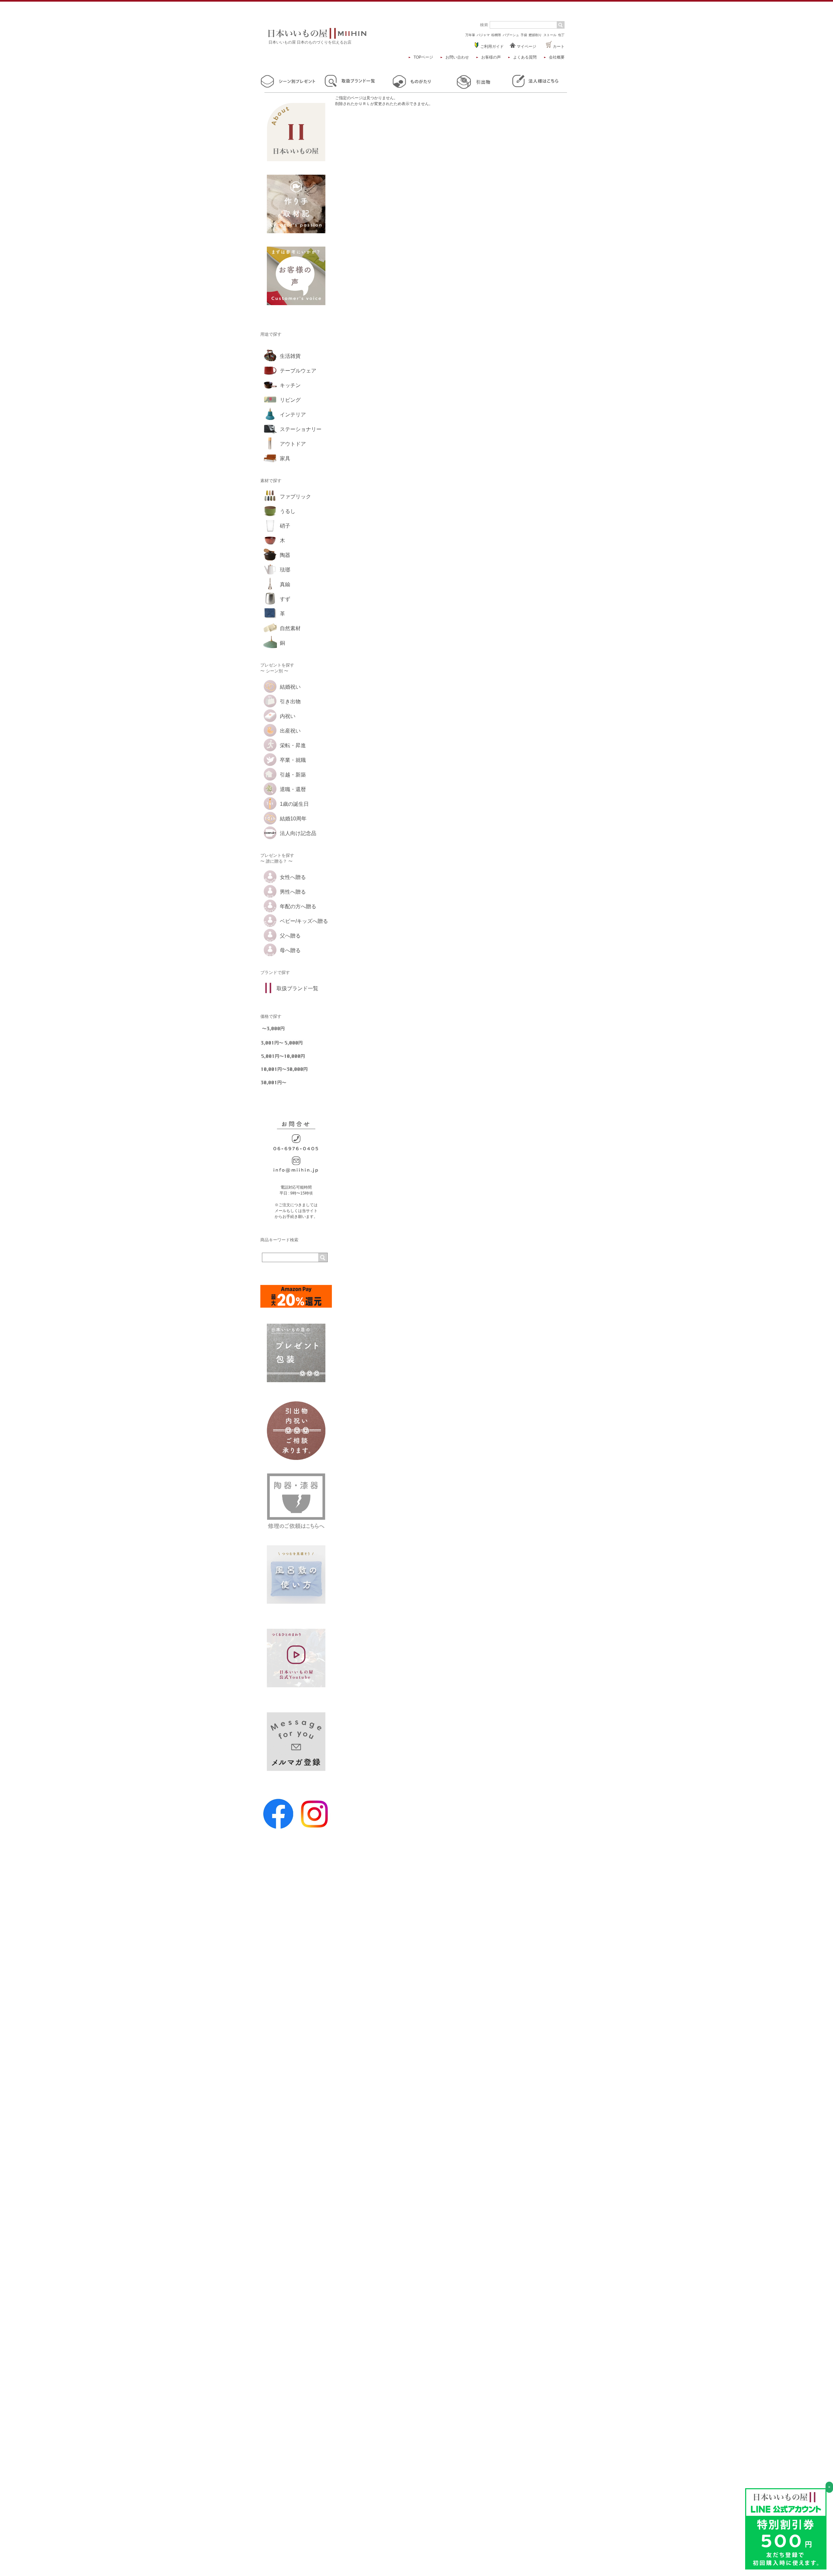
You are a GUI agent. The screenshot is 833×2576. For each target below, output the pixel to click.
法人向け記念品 (298, 833)
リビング (290, 400)
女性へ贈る (293, 877)
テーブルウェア (298, 371)
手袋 (524, 35)
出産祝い (290, 731)
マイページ (526, 47)
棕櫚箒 (496, 35)
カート (558, 47)
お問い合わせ (457, 57)
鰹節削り (535, 35)
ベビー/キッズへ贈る (304, 921)
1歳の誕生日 (294, 804)
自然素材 (290, 628)
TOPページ (423, 57)
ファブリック (295, 497)
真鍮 (285, 584)
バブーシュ (511, 35)
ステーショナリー (301, 429)
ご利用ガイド (492, 47)
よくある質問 (525, 57)
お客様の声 (491, 57)
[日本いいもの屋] (317, 37)
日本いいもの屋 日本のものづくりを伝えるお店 (310, 42)
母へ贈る (290, 950)
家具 (285, 459)
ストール (550, 35)
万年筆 (470, 35)
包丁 (561, 35)
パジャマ (483, 35)
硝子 (285, 526)
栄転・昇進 (293, 745)
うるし (288, 511)
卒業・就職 (293, 760)
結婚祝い (290, 687)
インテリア (293, 415)
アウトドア (293, 444)
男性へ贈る (293, 892)
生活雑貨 (290, 356)
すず (285, 599)
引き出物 (290, 701)
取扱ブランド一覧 (297, 988)
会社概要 (557, 57)
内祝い (288, 716)
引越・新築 (293, 775)
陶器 (285, 555)
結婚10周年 (293, 819)
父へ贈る (290, 936)
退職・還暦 (293, 789)
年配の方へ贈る (298, 906)
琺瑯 (285, 570)
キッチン (290, 385)
